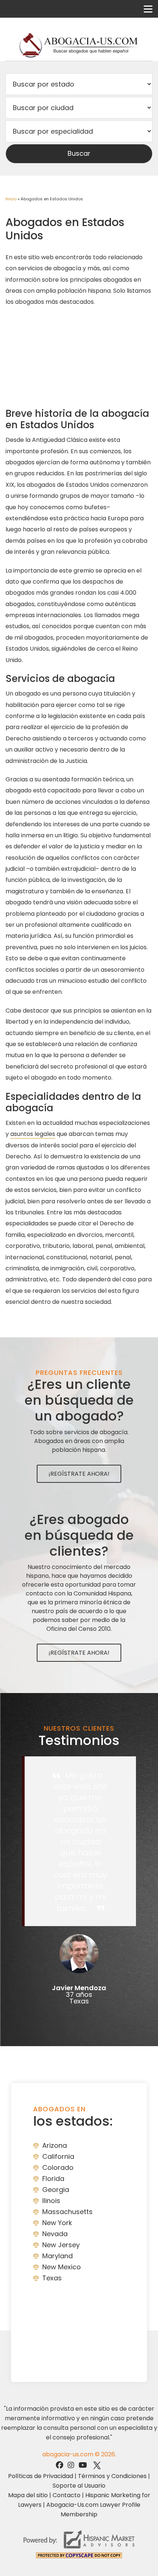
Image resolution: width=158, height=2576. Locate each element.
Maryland (58, 2256)
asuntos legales (33, 1134)
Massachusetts (67, 2212)
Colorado (58, 2167)
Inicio (11, 199)
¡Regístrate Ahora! (79, 1474)
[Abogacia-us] (79, 45)
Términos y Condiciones (112, 2476)
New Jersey (61, 2245)
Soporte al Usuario (79, 2486)
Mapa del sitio (28, 2495)
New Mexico (62, 2267)
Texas (52, 2278)
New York (57, 2223)
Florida (53, 2179)
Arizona (55, 2145)
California (58, 2156)
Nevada (55, 2234)
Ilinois (51, 2201)
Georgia (56, 2190)
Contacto (67, 2495)
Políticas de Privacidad (41, 2476)
